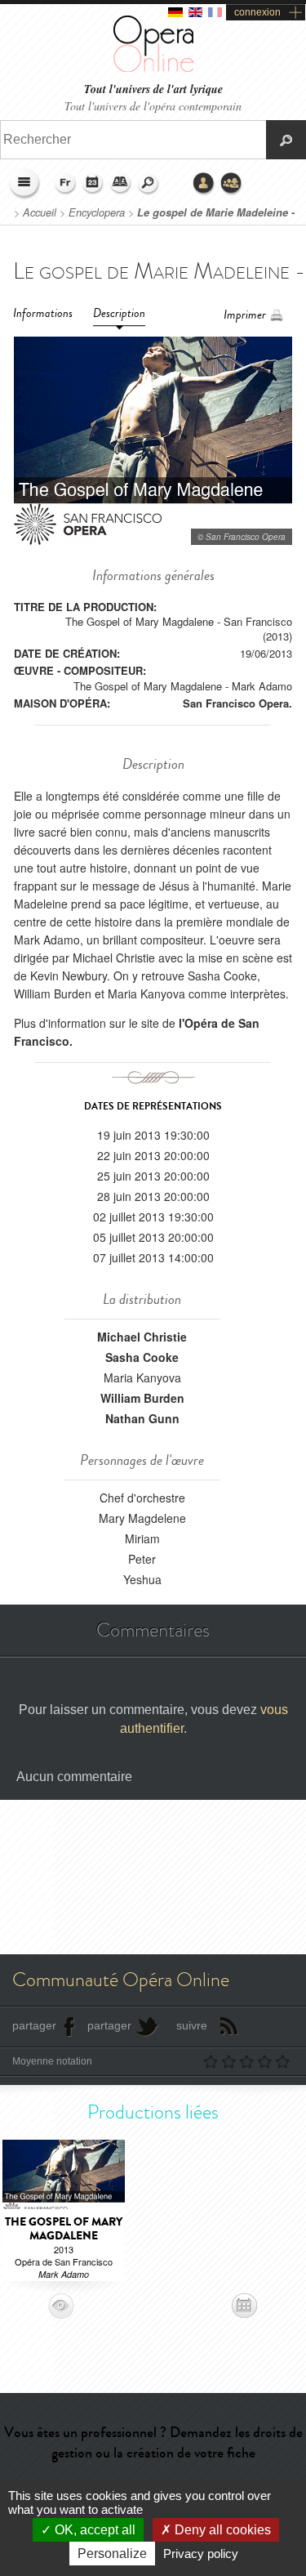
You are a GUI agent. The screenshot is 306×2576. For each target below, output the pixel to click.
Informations (43, 313)
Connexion (204, 184)
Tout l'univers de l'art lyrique (153, 89)
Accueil (40, 212)
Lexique (121, 184)
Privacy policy (201, 2554)
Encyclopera (97, 212)
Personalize (112, 2554)
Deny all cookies (221, 2530)
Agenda (93, 184)
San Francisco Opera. (237, 703)
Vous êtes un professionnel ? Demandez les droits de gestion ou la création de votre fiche (153, 2442)
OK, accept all (93, 2530)
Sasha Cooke (142, 1357)
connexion (257, 12)
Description (119, 313)
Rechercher (149, 184)
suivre (192, 2025)
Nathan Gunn (142, 1418)
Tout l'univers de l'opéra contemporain (153, 106)
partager (34, 2025)
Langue (65, 184)
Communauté (232, 184)
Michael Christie (142, 1337)
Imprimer (245, 315)
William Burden (142, 1398)
